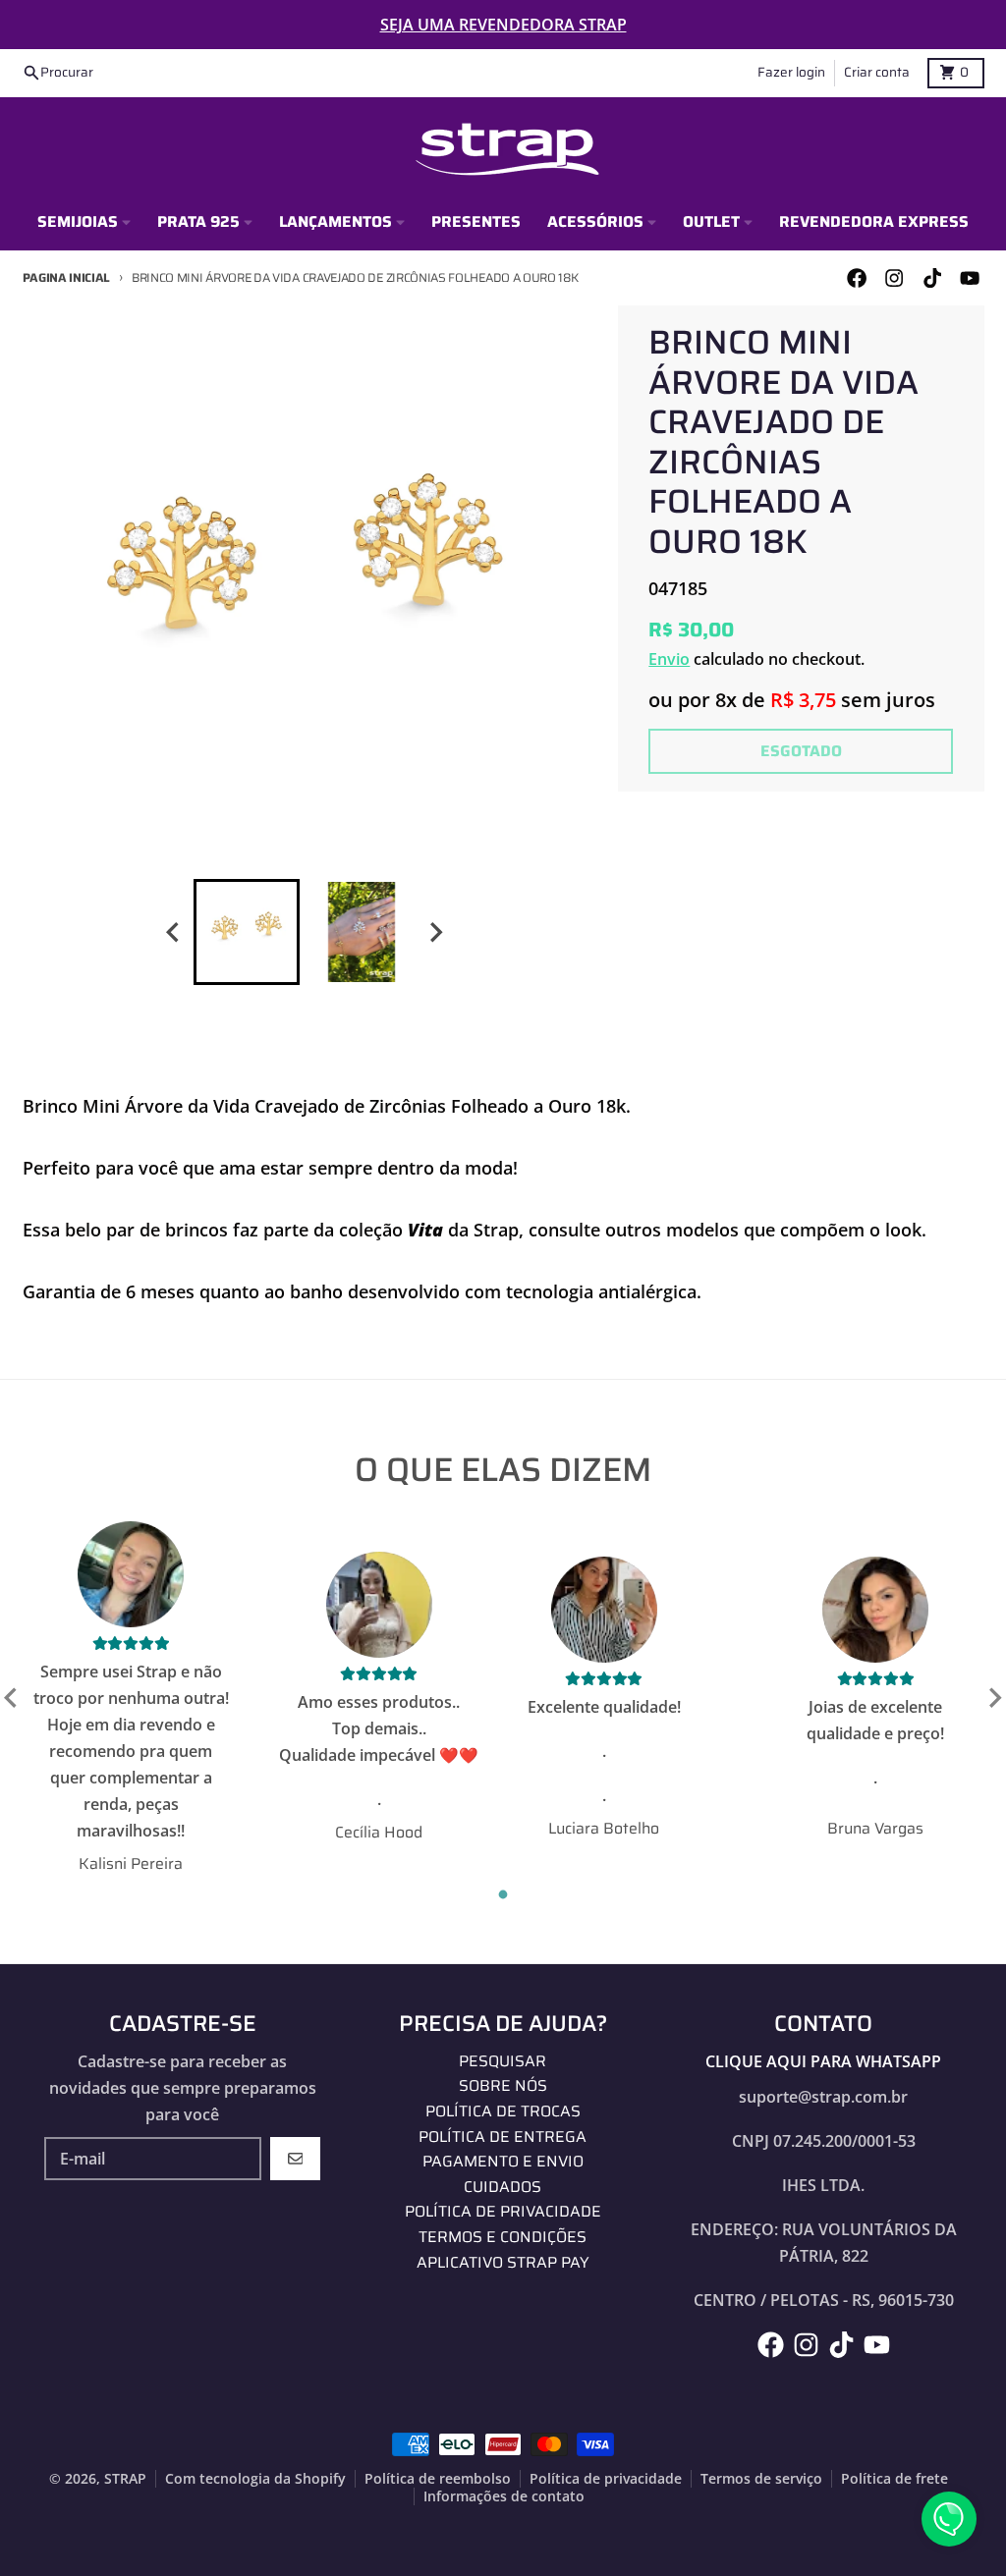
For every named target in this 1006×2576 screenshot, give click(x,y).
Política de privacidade (606, 2479)
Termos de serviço (761, 2479)
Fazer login (791, 72)
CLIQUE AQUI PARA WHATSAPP (823, 2061)
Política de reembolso (438, 2479)
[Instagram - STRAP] (894, 278)
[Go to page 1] (503, 1895)
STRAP (125, 2479)
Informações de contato (504, 2496)
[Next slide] (435, 932)
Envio (669, 659)
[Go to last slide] (174, 932)
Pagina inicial (67, 277)
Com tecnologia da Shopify (255, 2479)
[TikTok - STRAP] (932, 278)
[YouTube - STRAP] (969, 278)
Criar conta (877, 72)
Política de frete (894, 2479)
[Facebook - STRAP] (857, 278)
